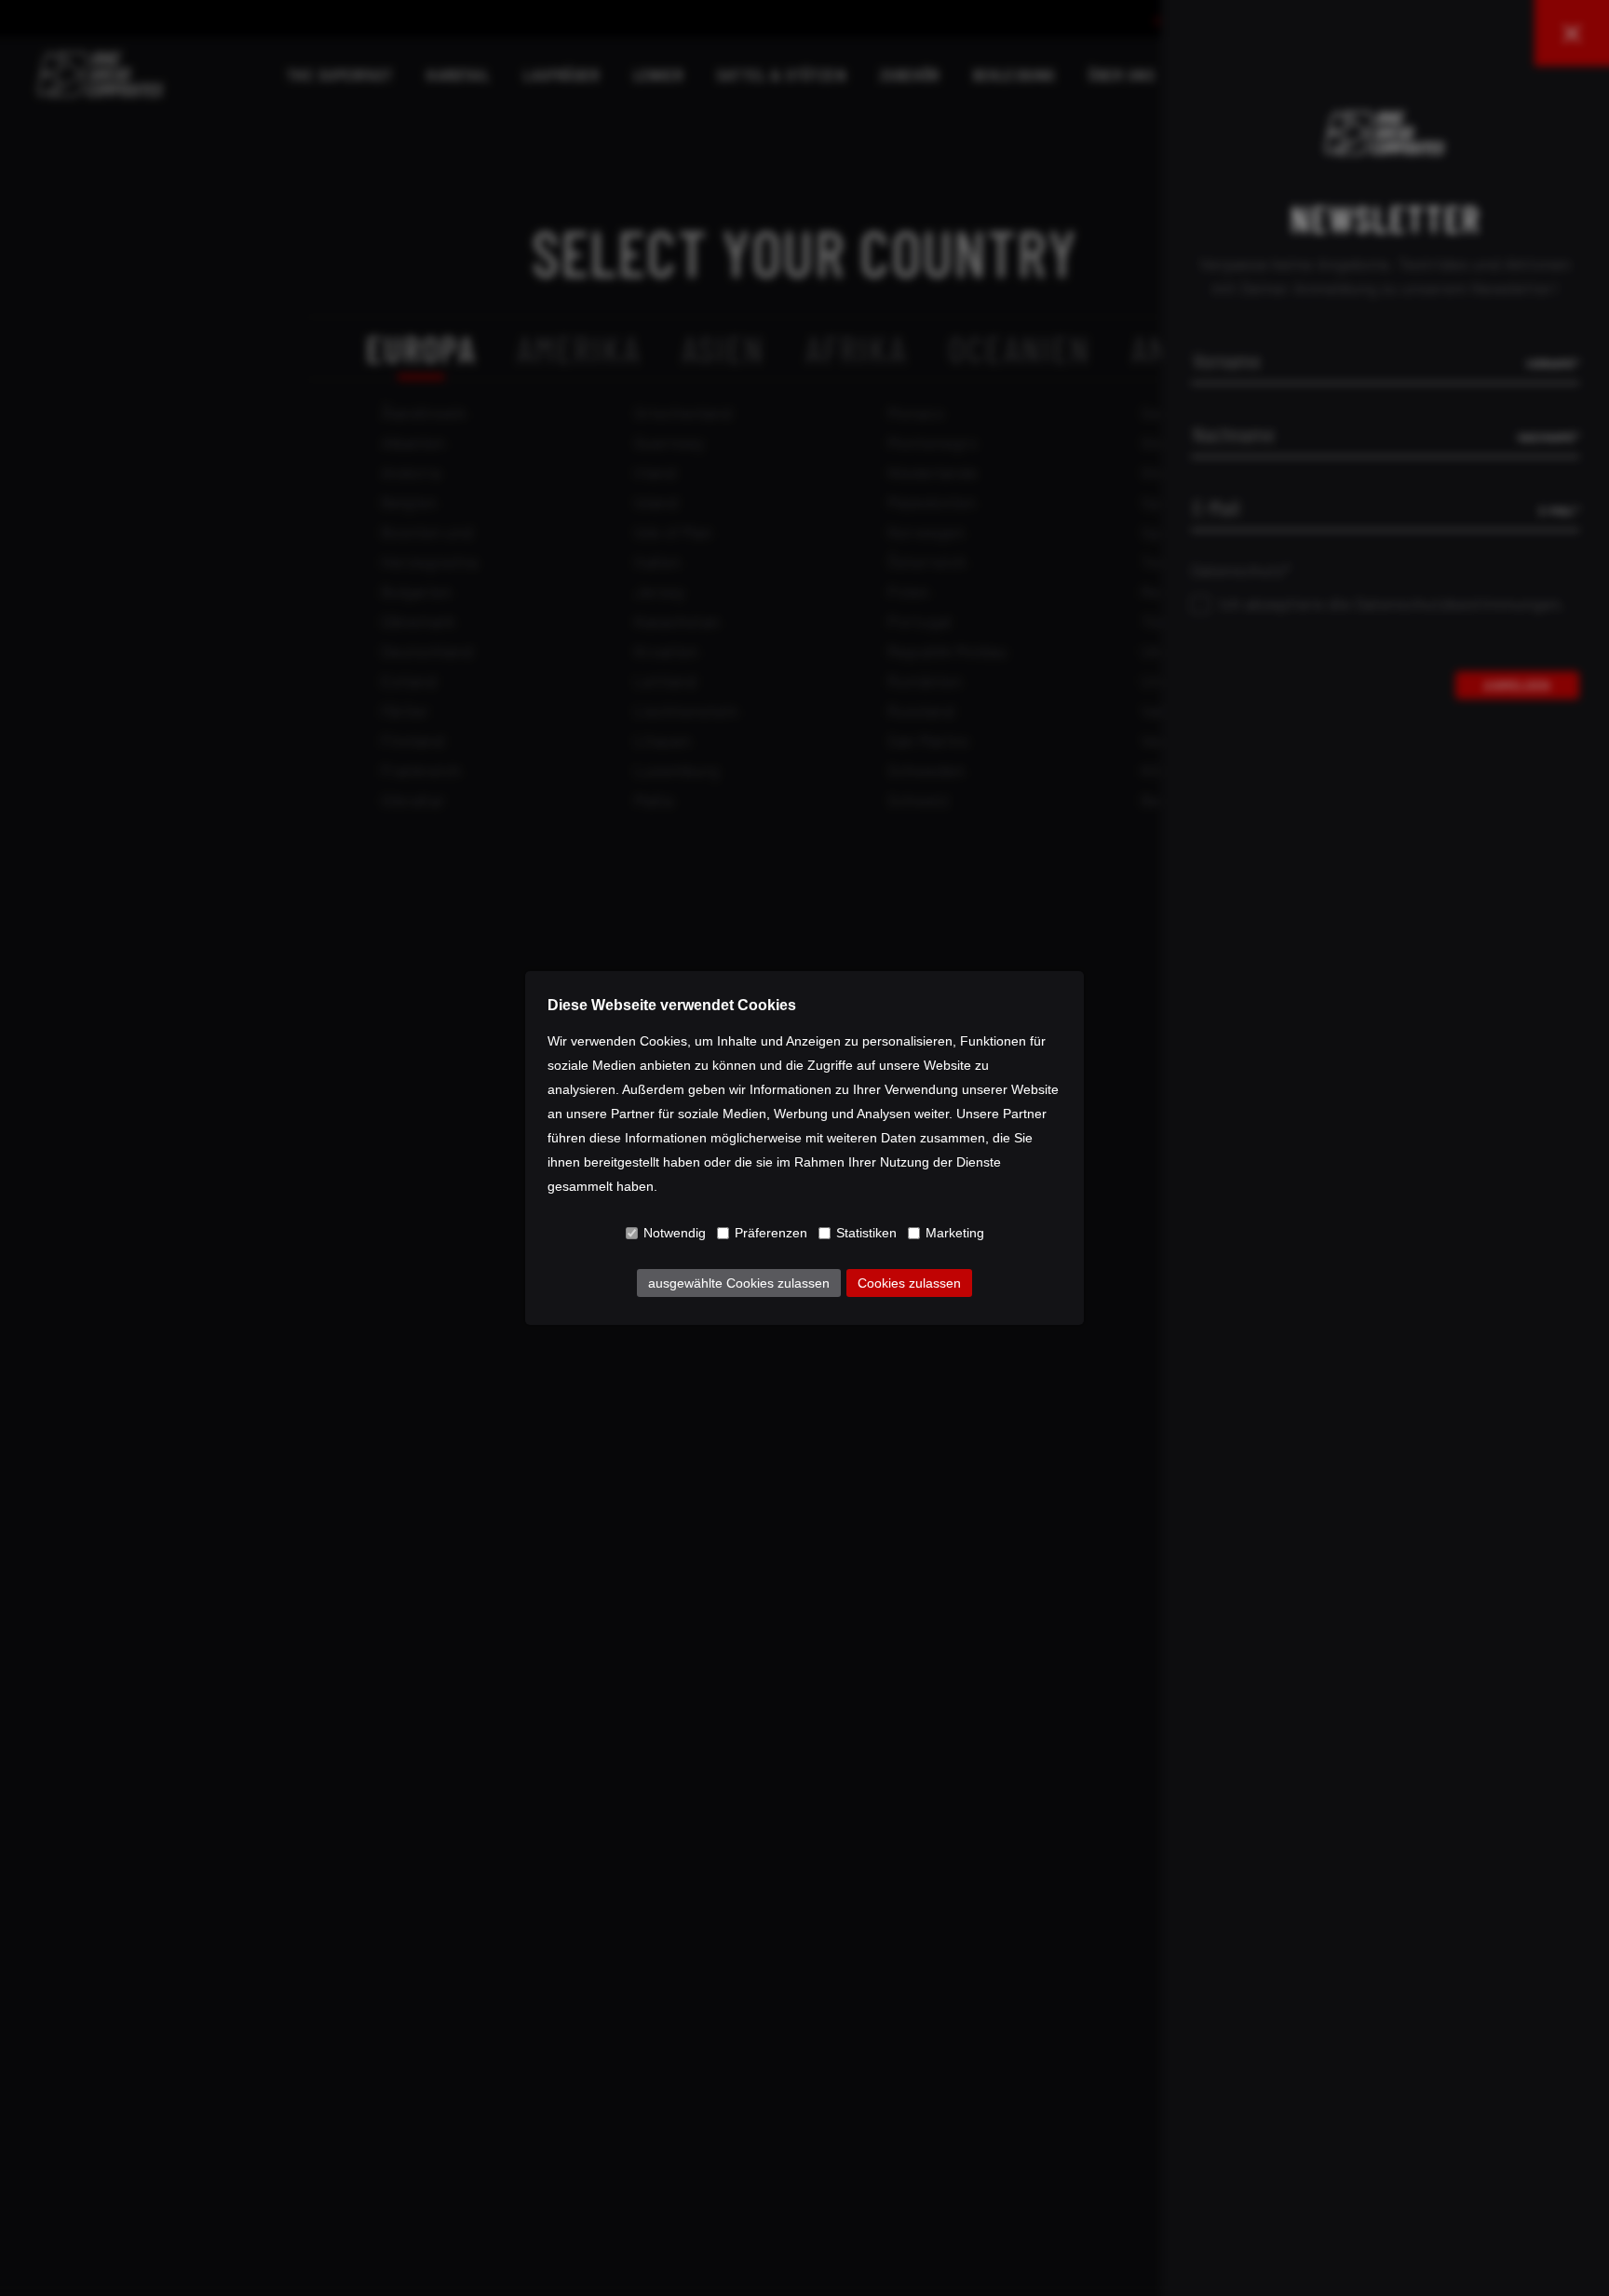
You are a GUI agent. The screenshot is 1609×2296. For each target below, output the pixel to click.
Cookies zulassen (909, 1283)
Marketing (955, 1233)
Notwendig (675, 1233)
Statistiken (866, 1233)
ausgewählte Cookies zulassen (739, 1283)
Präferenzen (771, 1233)
